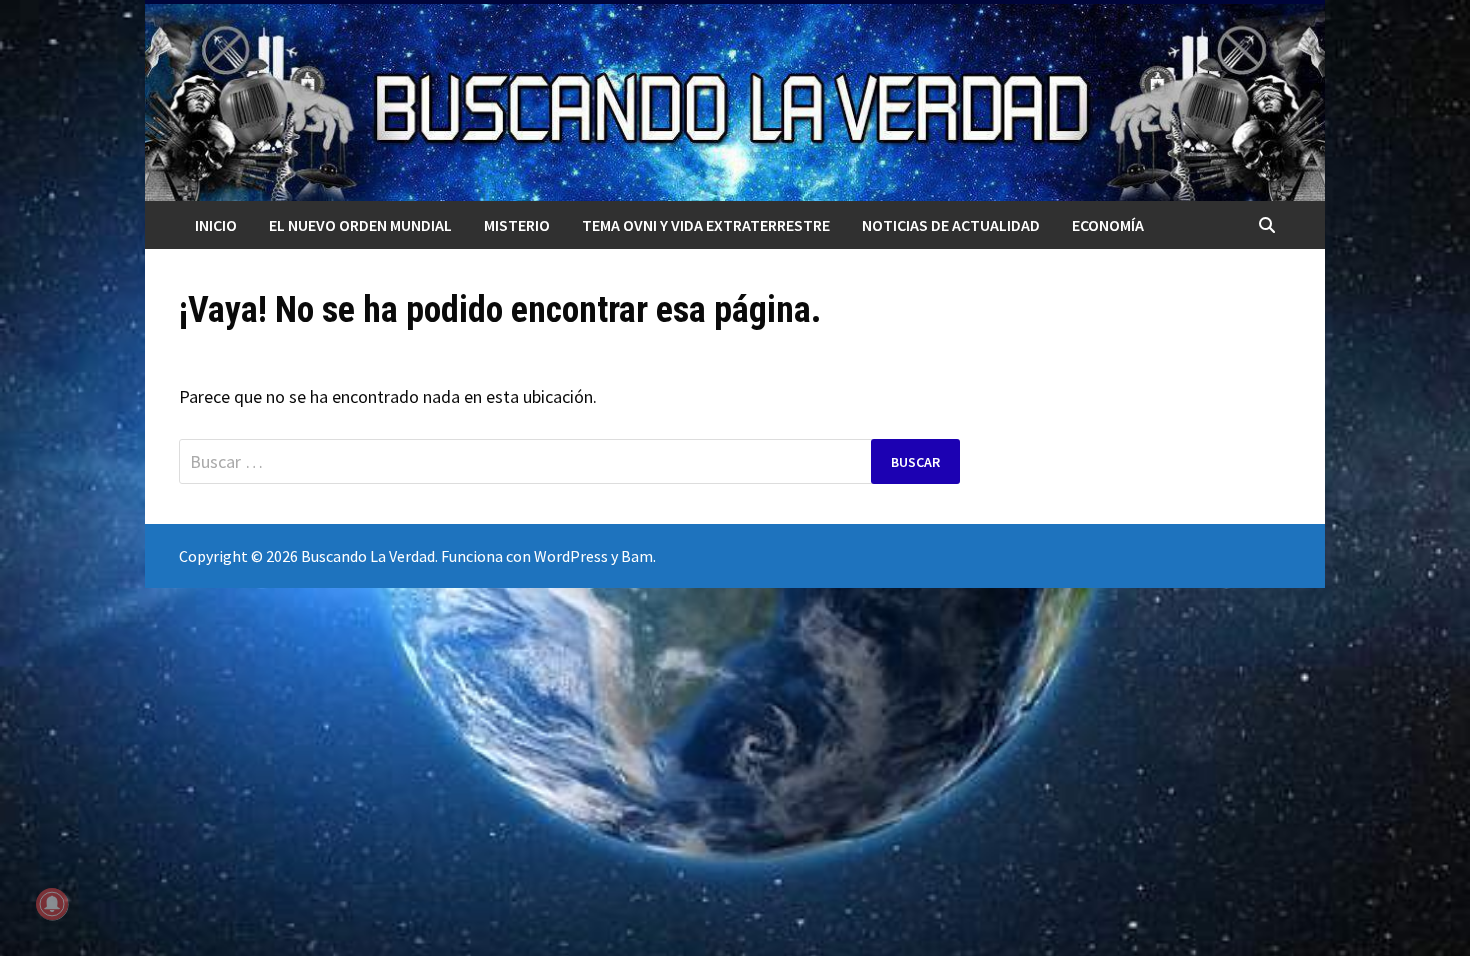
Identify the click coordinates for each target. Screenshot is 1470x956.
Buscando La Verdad (368, 556)
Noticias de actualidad (951, 225)
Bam (637, 556)
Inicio (216, 225)
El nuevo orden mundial (360, 225)
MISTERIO (517, 225)
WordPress (571, 556)
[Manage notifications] (52, 904)
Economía (1108, 225)
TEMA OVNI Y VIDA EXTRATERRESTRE (706, 225)
